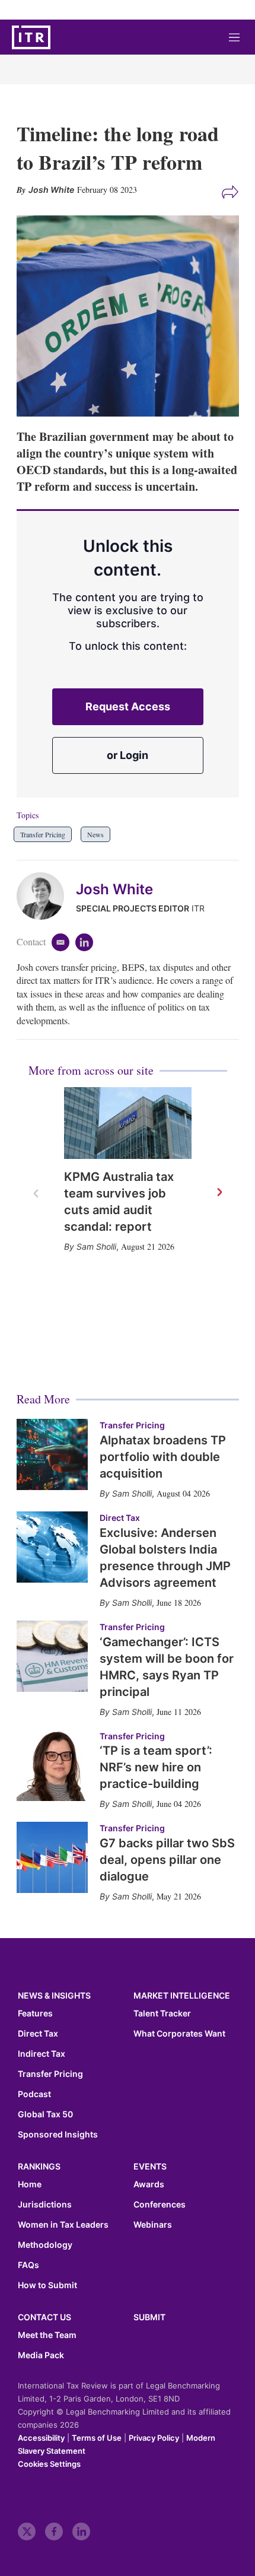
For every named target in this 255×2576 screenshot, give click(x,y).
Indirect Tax (42, 2054)
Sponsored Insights (58, 2135)
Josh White (114, 889)
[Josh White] (46, 896)
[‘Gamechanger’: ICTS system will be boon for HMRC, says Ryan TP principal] (52, 1656)
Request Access (128, 706)
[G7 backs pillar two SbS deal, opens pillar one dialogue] (52, 1857)
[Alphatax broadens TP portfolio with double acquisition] (52, 1454)
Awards (149, 2184)
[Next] (219, 1193)
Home (30, 2184)
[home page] (31, 37)
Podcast (34, 2094)
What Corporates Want (179, 2034)
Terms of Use (97, 2438)
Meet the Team (47, 2335)
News (95, 834)
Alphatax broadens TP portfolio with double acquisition (163, 1457)
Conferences (160, 2205)
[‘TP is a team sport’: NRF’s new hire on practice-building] (52, 1765)
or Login (128, 755)
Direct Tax (120, 1518)
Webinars (153, 2225)
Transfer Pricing (43, 834)
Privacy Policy (154, 2438)
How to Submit (47, 2285)
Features (35, 2013)
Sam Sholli (96, 1246)
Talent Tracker (162, 2013)
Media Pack (41, 2355)
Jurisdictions (45, 2205)
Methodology (45, 2245)
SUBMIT (149, 2317)
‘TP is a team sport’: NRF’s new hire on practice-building (156, 1767)
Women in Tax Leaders (63, 2225)
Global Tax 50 (45, 2114)
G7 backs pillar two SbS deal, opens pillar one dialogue (167, 1860)
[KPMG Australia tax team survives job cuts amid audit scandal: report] (128, 1123)
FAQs (28, 2265)
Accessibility (41, 2438)
